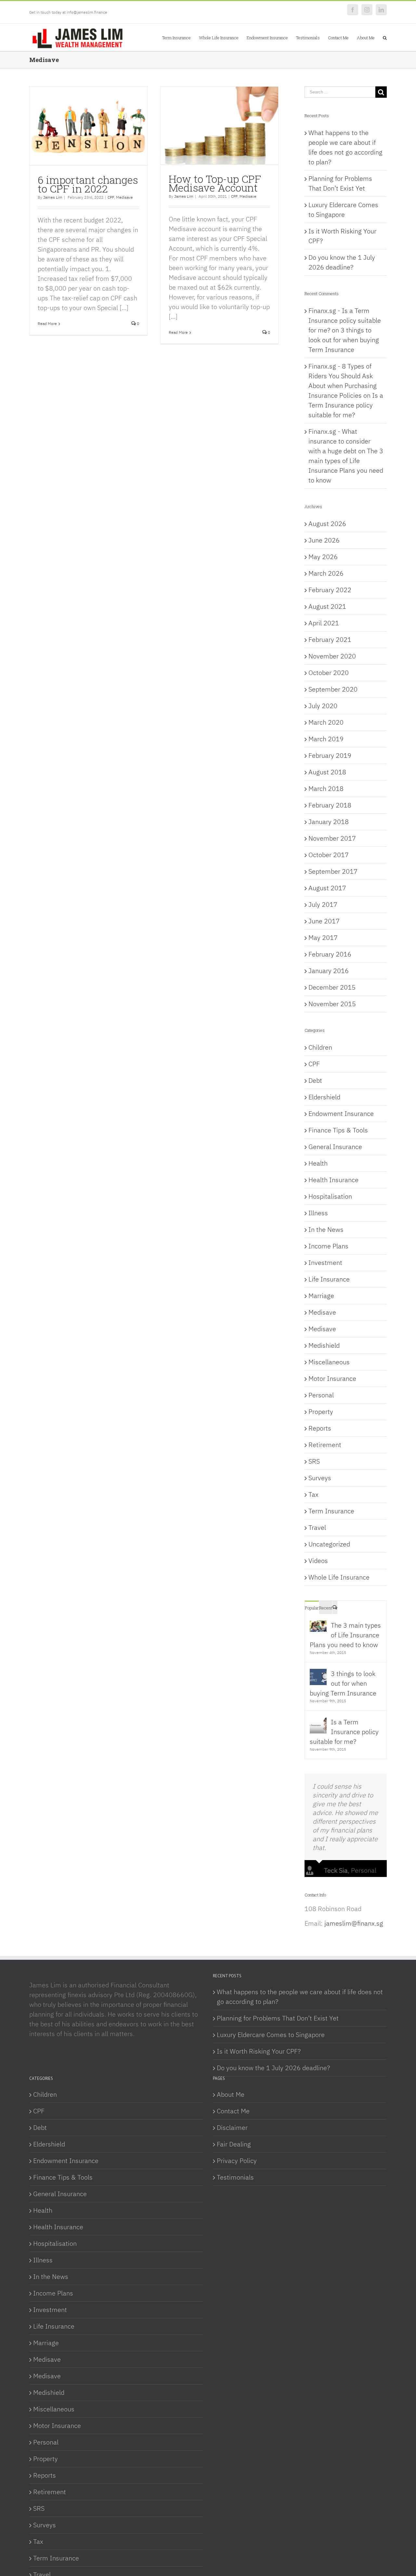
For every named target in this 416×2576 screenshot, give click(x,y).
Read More (47, 324)
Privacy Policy (237, 2161)
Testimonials (235, 2177)
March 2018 (326, 788)
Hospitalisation (330, 1196)
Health (318, 1163)
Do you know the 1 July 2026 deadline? (273, 2068)
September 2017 (333, 871)
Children (320, 1047)
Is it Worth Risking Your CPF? (259, 2051)
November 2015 (332, 1004)
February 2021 (330, 639)
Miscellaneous (329, 1362)
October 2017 (329, 855)
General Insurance (335, 1147)
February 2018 (330, 805)
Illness (318, 1213)
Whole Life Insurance (339, 1577)
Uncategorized (329, 1544)
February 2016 (330, 954)
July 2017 (323, 904)
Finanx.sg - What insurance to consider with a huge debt (339, 441)
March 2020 (326, 722)
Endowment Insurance (341, 1113)
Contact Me (233, 2111)
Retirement (325, 1445)
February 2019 (330, 755)
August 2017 (327, 888)
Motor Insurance (332, 1378)
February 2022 (330, 590)
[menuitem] (181, 37)
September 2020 (333, 689)
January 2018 (329, 822)
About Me (231, 2094)
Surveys (320, 1478)
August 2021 (327, 606)
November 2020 (332, 656)
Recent (326, 1608)
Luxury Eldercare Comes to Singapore (271, 2035)
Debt (315, 1080)
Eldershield (324, 1097)
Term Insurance (331, 1511)
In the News (326, 1229)
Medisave (124, 197)
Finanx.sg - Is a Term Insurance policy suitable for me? (345, 320)
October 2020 (329, 673)
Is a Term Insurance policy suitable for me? (346, 405)
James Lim (53, 197)
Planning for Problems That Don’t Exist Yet (278, 2018)
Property (321, 1412)
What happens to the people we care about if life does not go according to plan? (300, 1997)
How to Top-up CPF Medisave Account (215, 183)
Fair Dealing (234, 2144)
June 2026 (324, 540)
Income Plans (328, 1246)
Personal (321, 1395)
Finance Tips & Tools (338, 1130)
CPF (111, 197)
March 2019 (326, 739)
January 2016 (329, 971)
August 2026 (327, 524)
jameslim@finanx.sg (354, 1923)
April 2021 (324, 623)
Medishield (324, 1345)
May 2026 (323, 557)
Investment (325, 1263)
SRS (314, 1461)
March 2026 (326, 573)
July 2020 (323, 706)
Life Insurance (329, 1279)
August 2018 (327, 772)
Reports (320, 1428)
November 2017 (332, 838)
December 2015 (332, 987)
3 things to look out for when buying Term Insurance (344, 340)
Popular (312, 1608)
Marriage (321, 1296)
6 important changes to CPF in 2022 (88, 184)
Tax (313, 1494)
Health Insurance (333, 1180)
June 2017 (324, 921)
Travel (317, 1527)
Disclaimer (232, 2127)
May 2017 (323, 938)
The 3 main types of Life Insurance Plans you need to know (345, 1635)
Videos (318, 1561)
